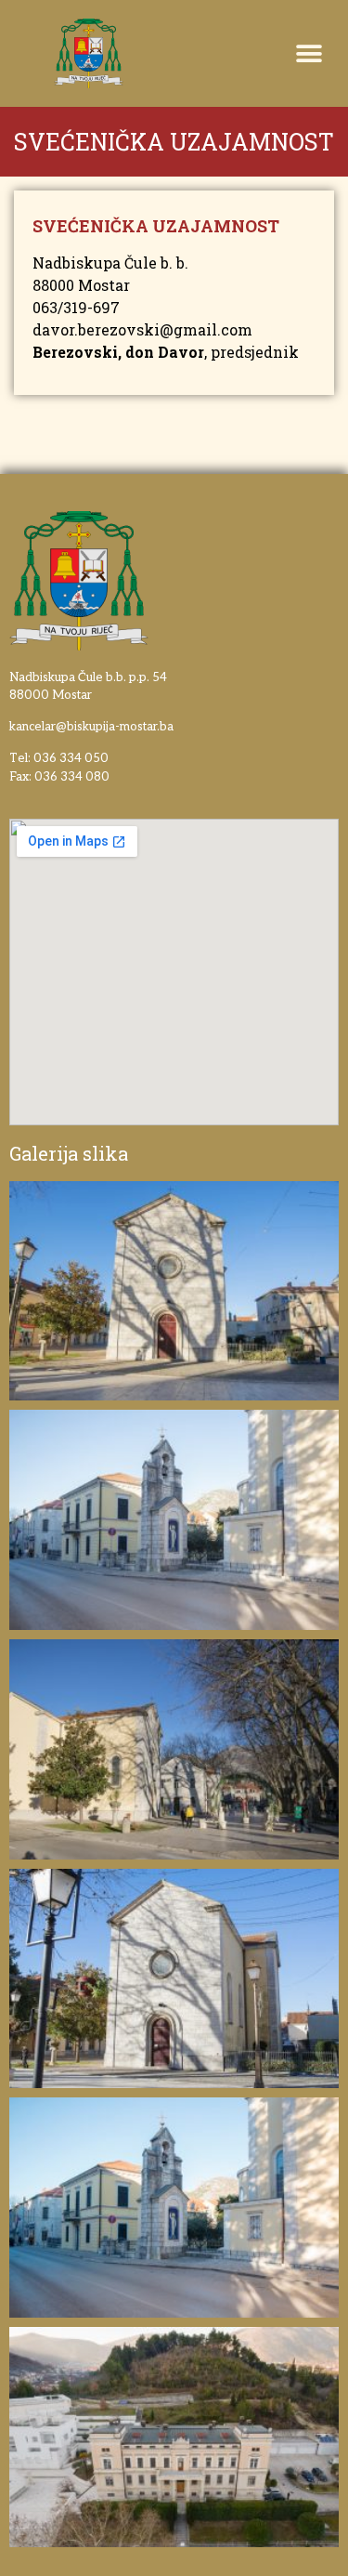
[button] (39, 59)
